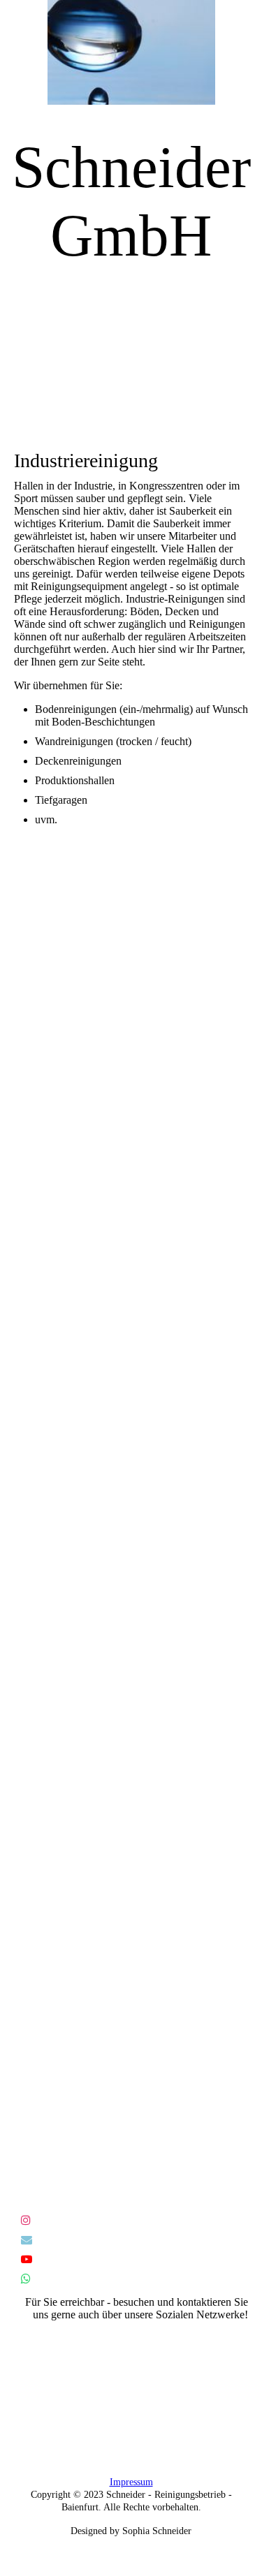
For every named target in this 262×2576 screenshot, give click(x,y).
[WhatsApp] (26, 2279)
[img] (131, 52)
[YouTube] (27, 2259)
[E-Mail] (27, 2240)
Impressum (131, 2482)
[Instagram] (26, 2220)
